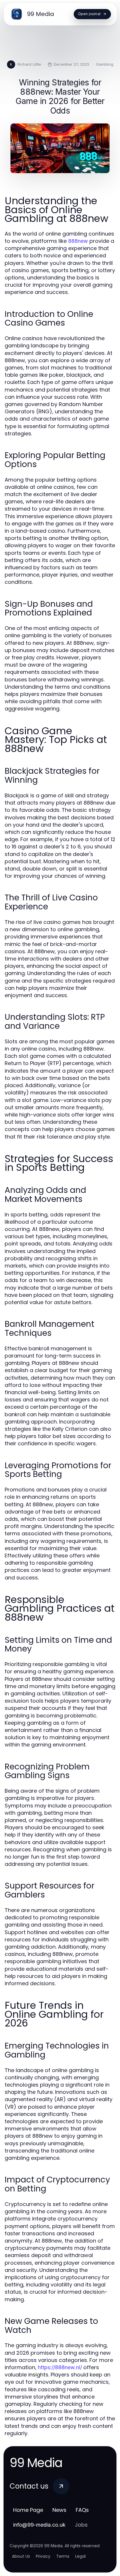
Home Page (28, 2510)
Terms (63, 2556)
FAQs (82, 2510)
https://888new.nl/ (60, 2367)
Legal (80, 2556)
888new (78, 241)
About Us (21, 2556)
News (59, 2510)
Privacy (43, 2556)
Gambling (105, 64)
